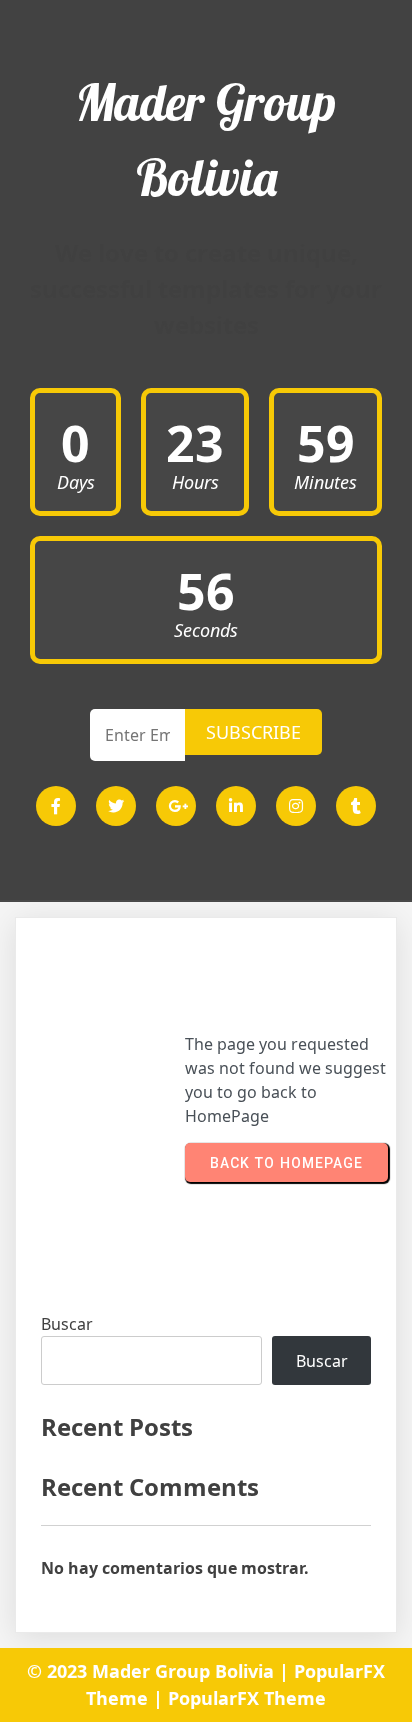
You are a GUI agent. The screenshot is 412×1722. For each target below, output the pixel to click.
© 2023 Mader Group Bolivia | (160, 1671)
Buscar (67, 1324)
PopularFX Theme (247, 1698)
